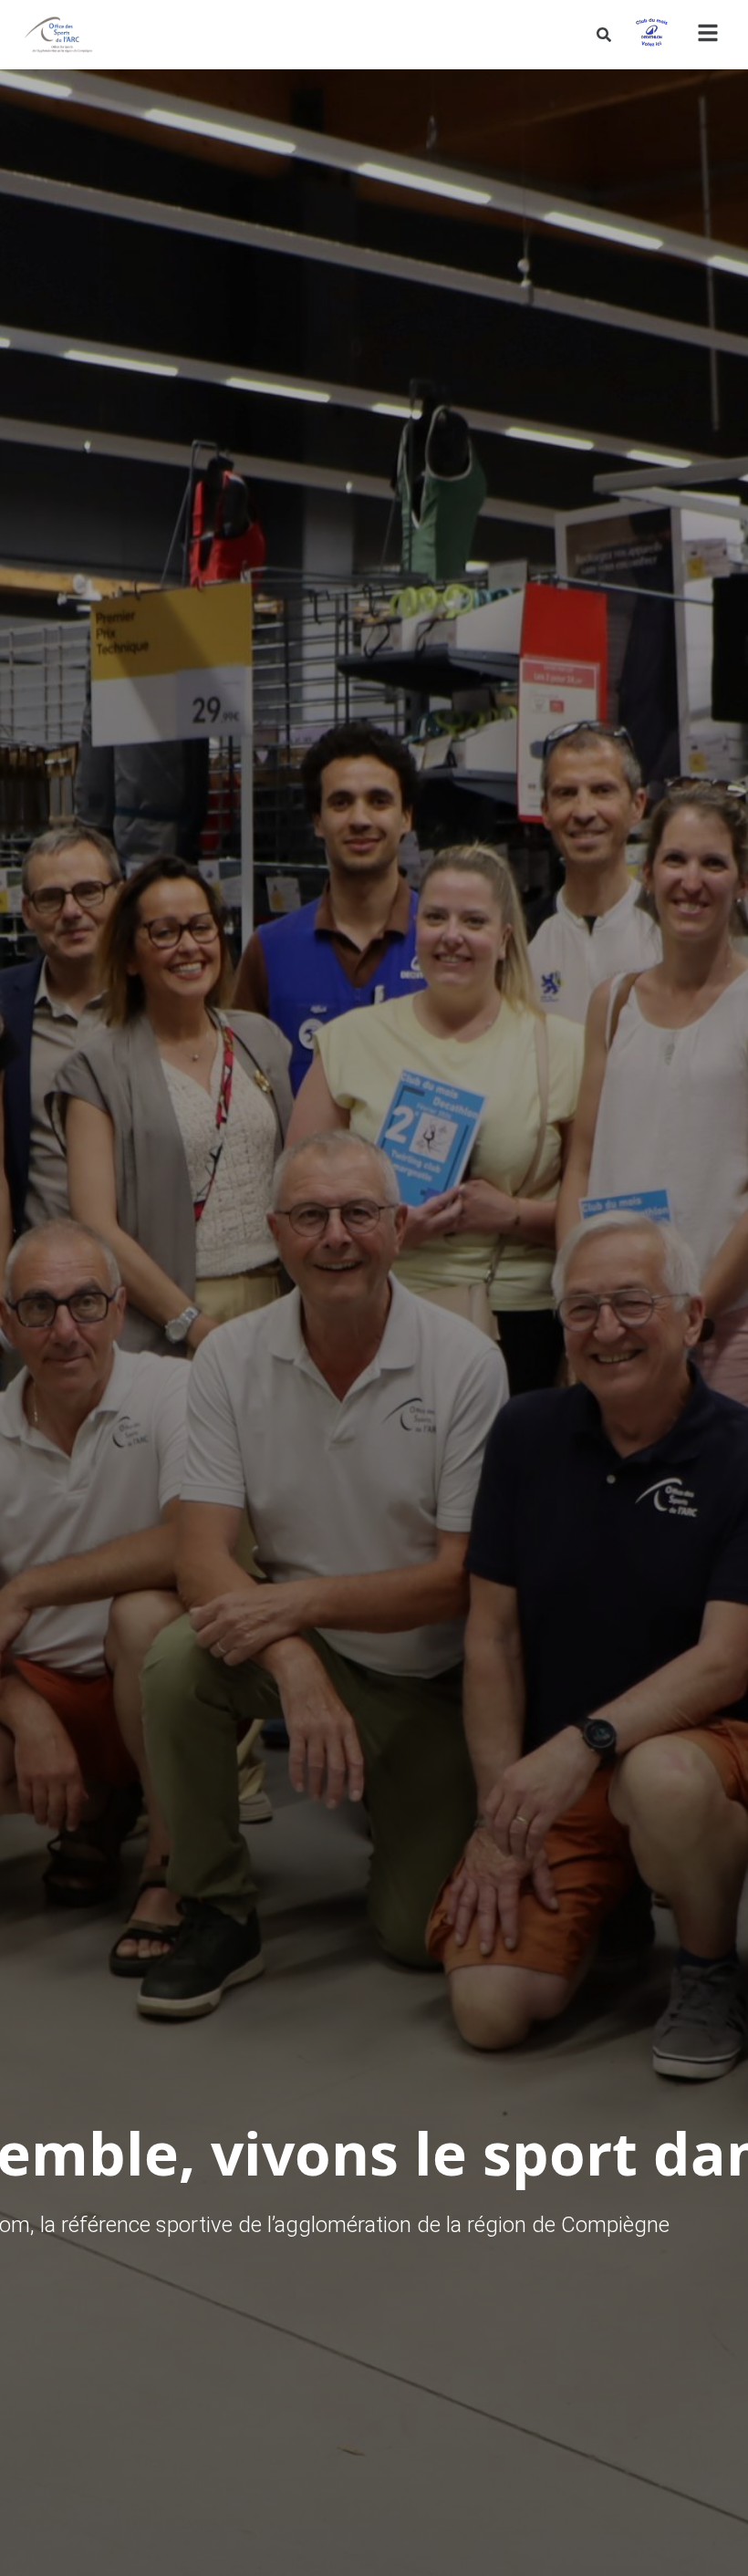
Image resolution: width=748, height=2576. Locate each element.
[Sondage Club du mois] (651, 35)
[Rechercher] (604, 35)
